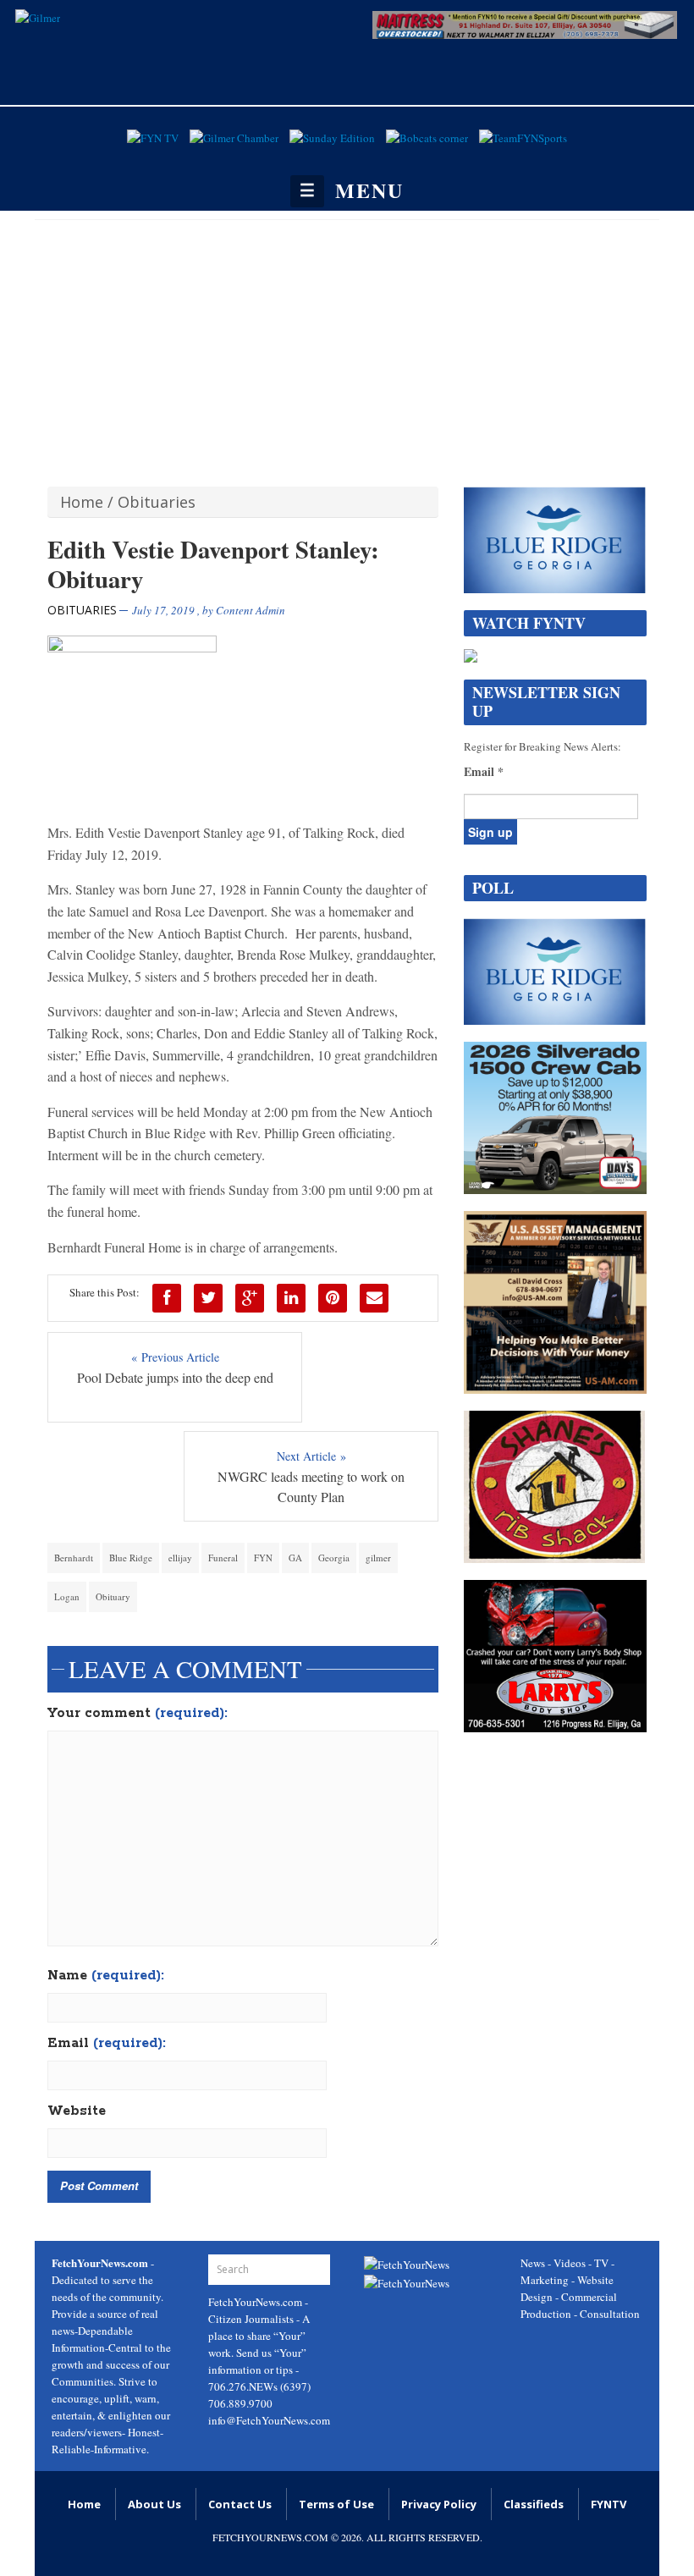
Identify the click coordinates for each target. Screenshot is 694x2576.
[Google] (250, 1298)
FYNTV (609, 2504)
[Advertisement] (347, 347)
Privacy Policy (439, 2504)
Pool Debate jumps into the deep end (175, 1377)
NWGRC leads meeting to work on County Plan (311, 1486)
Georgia (334, 1558)
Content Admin (251, 610)
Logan (67, 1596)
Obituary (113, 1596)
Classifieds (534, 2504)
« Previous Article (175, 1357)
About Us (154, 2504)
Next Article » (311, 1456)
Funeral (223, 1558)
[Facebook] (167, 1298)
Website (77, 2111)
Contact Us (240, 2504)
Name (106, 1976)
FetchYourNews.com (256, 2302)
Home (82, 502)
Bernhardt (74, 1558)
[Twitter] (208, 1298)
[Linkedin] (291, 1298)
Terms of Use (336, 2504)
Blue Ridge (131, 1558)
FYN (263, 1558)
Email (107, 2044)
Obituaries (157, 502)
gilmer (378, 1558)
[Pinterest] (333, 1298)
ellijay (180, 1558)
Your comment (138, 1714)
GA (295, 1558)
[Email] (374, 1298)
